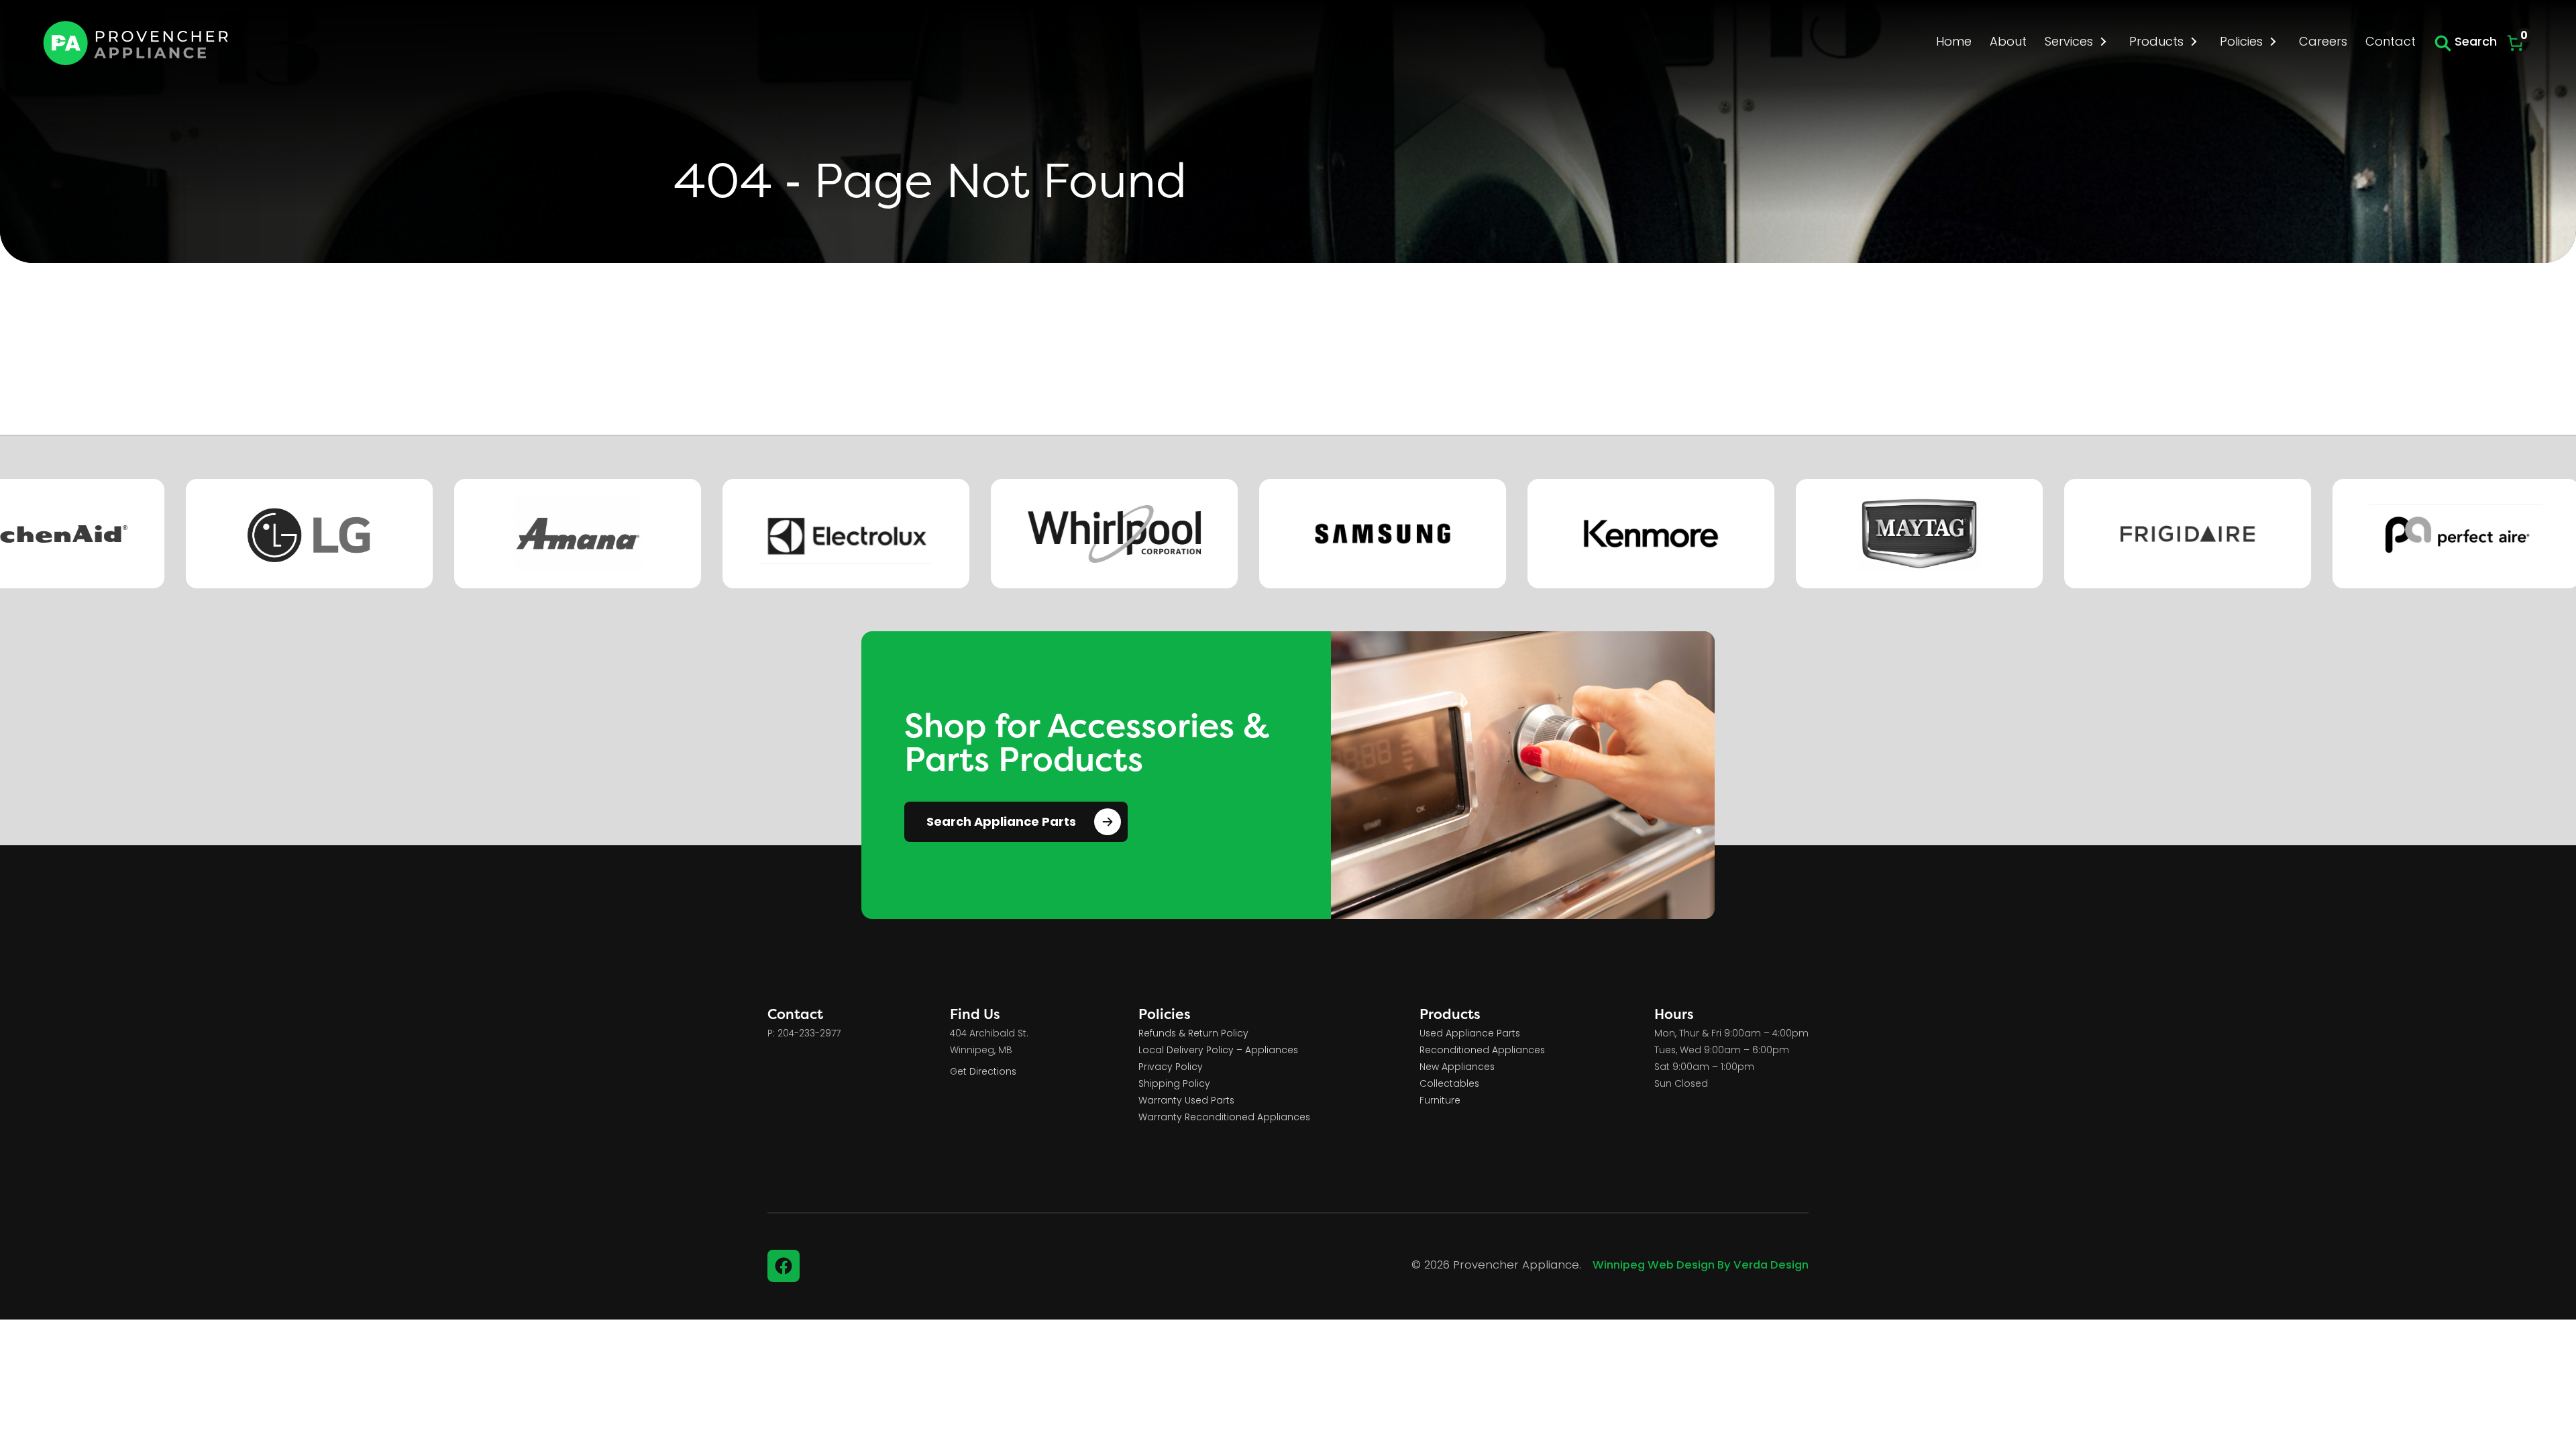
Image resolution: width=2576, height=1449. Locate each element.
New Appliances (1457, 1068)
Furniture (1440, 1101)
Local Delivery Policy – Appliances (1218, 1051)
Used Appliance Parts (1470, 1034)
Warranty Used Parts (1186, 1101)
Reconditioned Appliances (1482, 1051)
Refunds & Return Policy (1193, 1034)
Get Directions (983, 1072)
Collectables (1449, 1084)
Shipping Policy (1174, 1084)
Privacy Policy (1171, 1068)
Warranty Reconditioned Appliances (1224, 1118)
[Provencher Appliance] (137, 43)
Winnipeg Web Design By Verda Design (1701, 1266)
